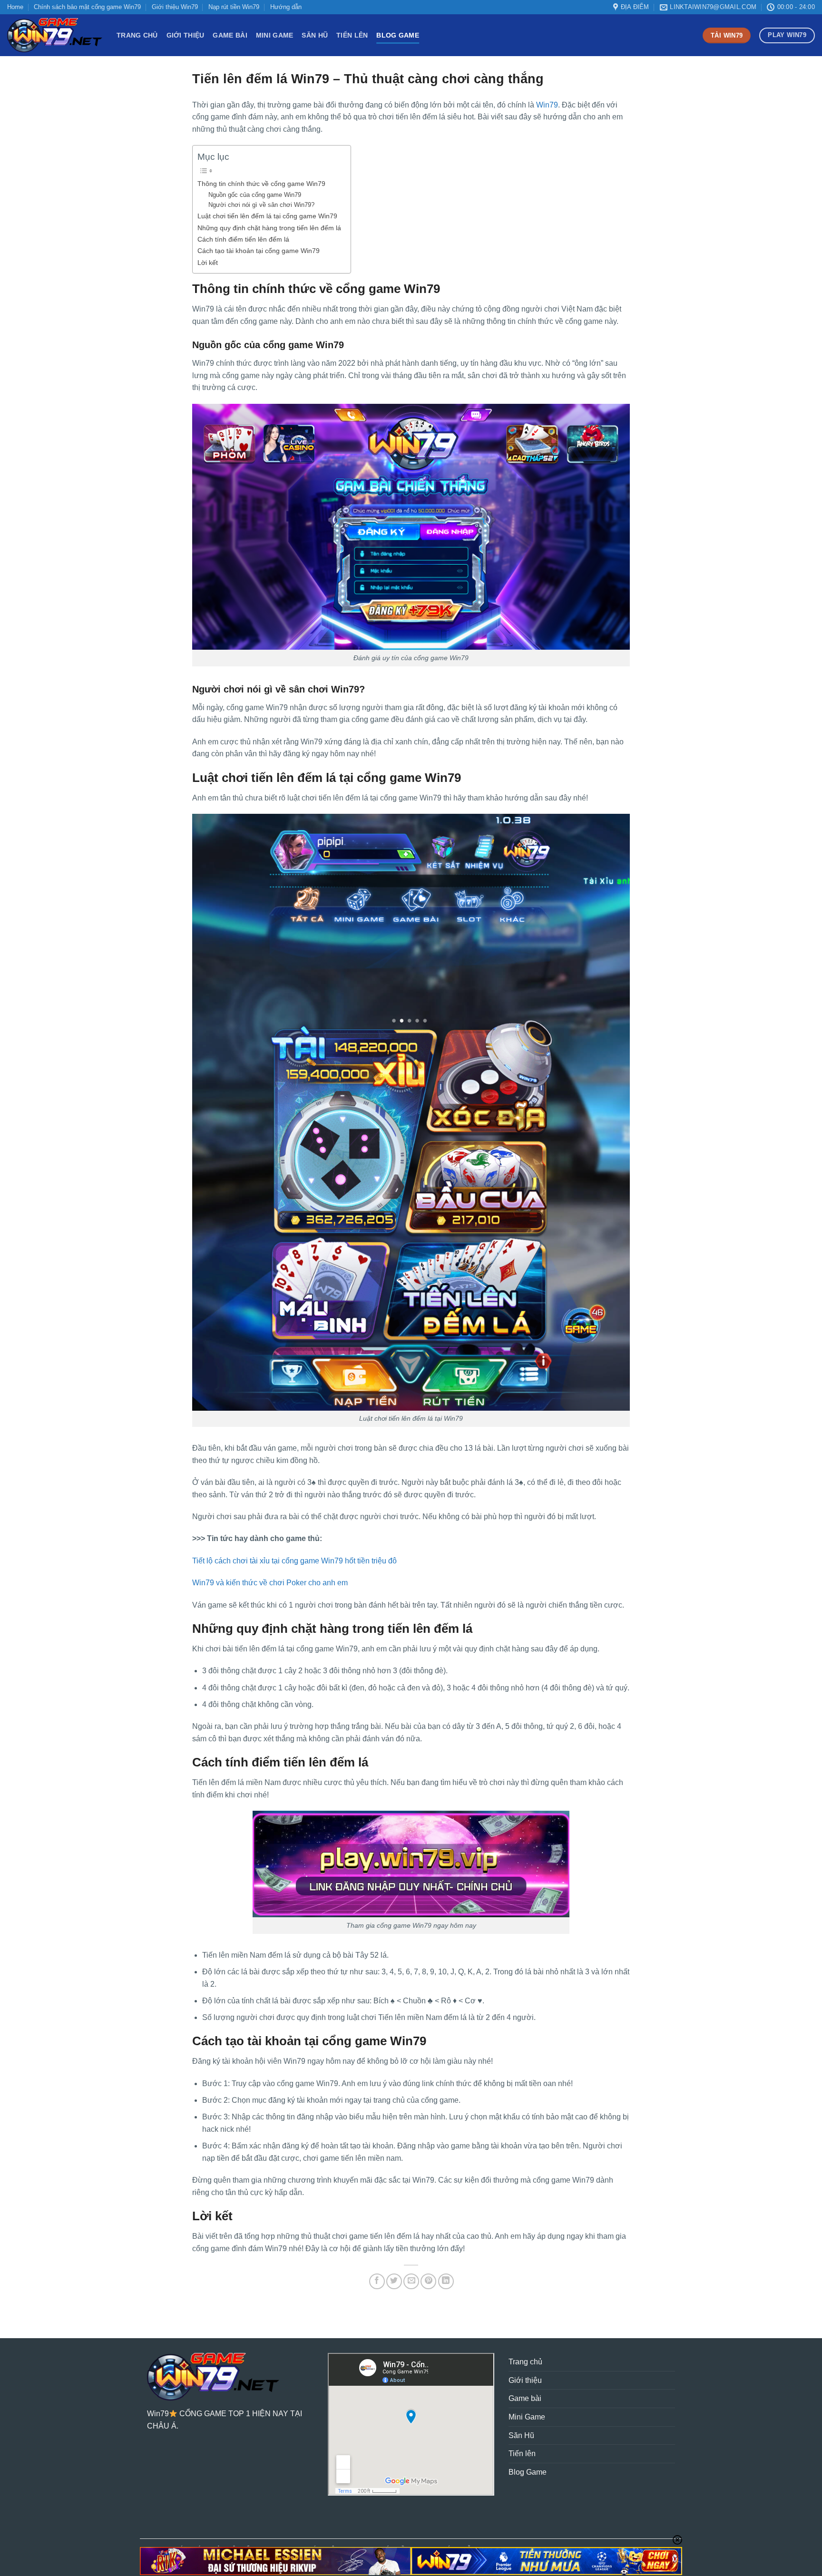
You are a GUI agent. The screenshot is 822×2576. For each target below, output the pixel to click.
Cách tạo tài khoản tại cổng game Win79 (259, 251)
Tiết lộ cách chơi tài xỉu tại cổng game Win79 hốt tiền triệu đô (294, 1561)
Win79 (547, 105)
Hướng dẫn (286, 7)
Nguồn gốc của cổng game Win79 (255, 195)
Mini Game (275, 35)
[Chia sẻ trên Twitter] (394, 2281)
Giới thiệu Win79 (175, 7)
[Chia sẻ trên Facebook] (377, 2281)
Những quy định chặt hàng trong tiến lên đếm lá (269, 228)
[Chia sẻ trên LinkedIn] (446, 2281)
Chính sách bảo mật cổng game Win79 (87, 7)
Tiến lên (352, 35)
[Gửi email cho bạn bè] (411, 2281)
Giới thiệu (186, 35)
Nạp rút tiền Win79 (234, 7)
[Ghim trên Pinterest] (428, 2281)
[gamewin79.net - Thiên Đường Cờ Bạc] (55, 35)
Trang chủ (137, 35)
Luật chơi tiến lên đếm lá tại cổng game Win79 (267, 216)
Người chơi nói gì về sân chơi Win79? (261, 205)
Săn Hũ (315, 35)
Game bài (230, 35)
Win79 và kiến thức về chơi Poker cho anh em (270, 1583)
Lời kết (208, 263)
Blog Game (398, 35)
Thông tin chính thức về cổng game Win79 (261, 184)
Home (15, 7)
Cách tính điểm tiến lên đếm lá (243, 239)
